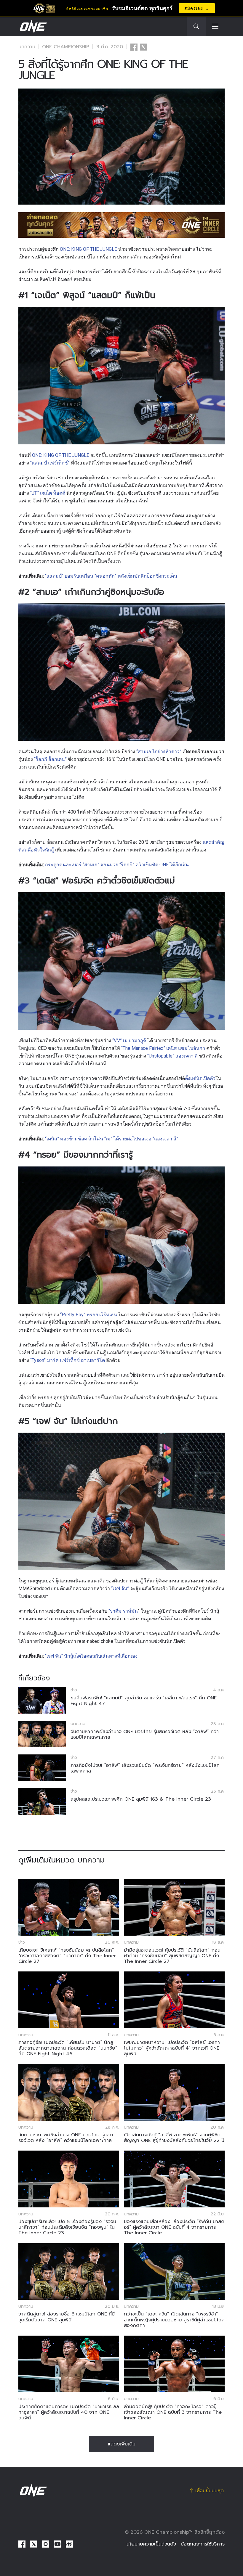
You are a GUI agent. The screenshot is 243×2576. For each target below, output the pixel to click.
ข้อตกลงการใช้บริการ (203, 2544)
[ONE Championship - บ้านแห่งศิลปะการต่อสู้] (33, 27)
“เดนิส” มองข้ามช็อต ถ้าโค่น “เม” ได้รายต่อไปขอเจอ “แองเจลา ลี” (112, 1139)
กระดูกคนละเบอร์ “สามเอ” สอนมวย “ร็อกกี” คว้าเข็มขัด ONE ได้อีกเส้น (117, 865)
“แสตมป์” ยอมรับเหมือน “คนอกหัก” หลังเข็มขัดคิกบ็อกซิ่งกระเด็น (111, 576)
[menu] (215, 27)
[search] (196, 27)
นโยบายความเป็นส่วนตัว (151, 2544)
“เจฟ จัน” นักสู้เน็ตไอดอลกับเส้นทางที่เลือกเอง (91, 1656)
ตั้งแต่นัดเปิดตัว (200, 1078)
